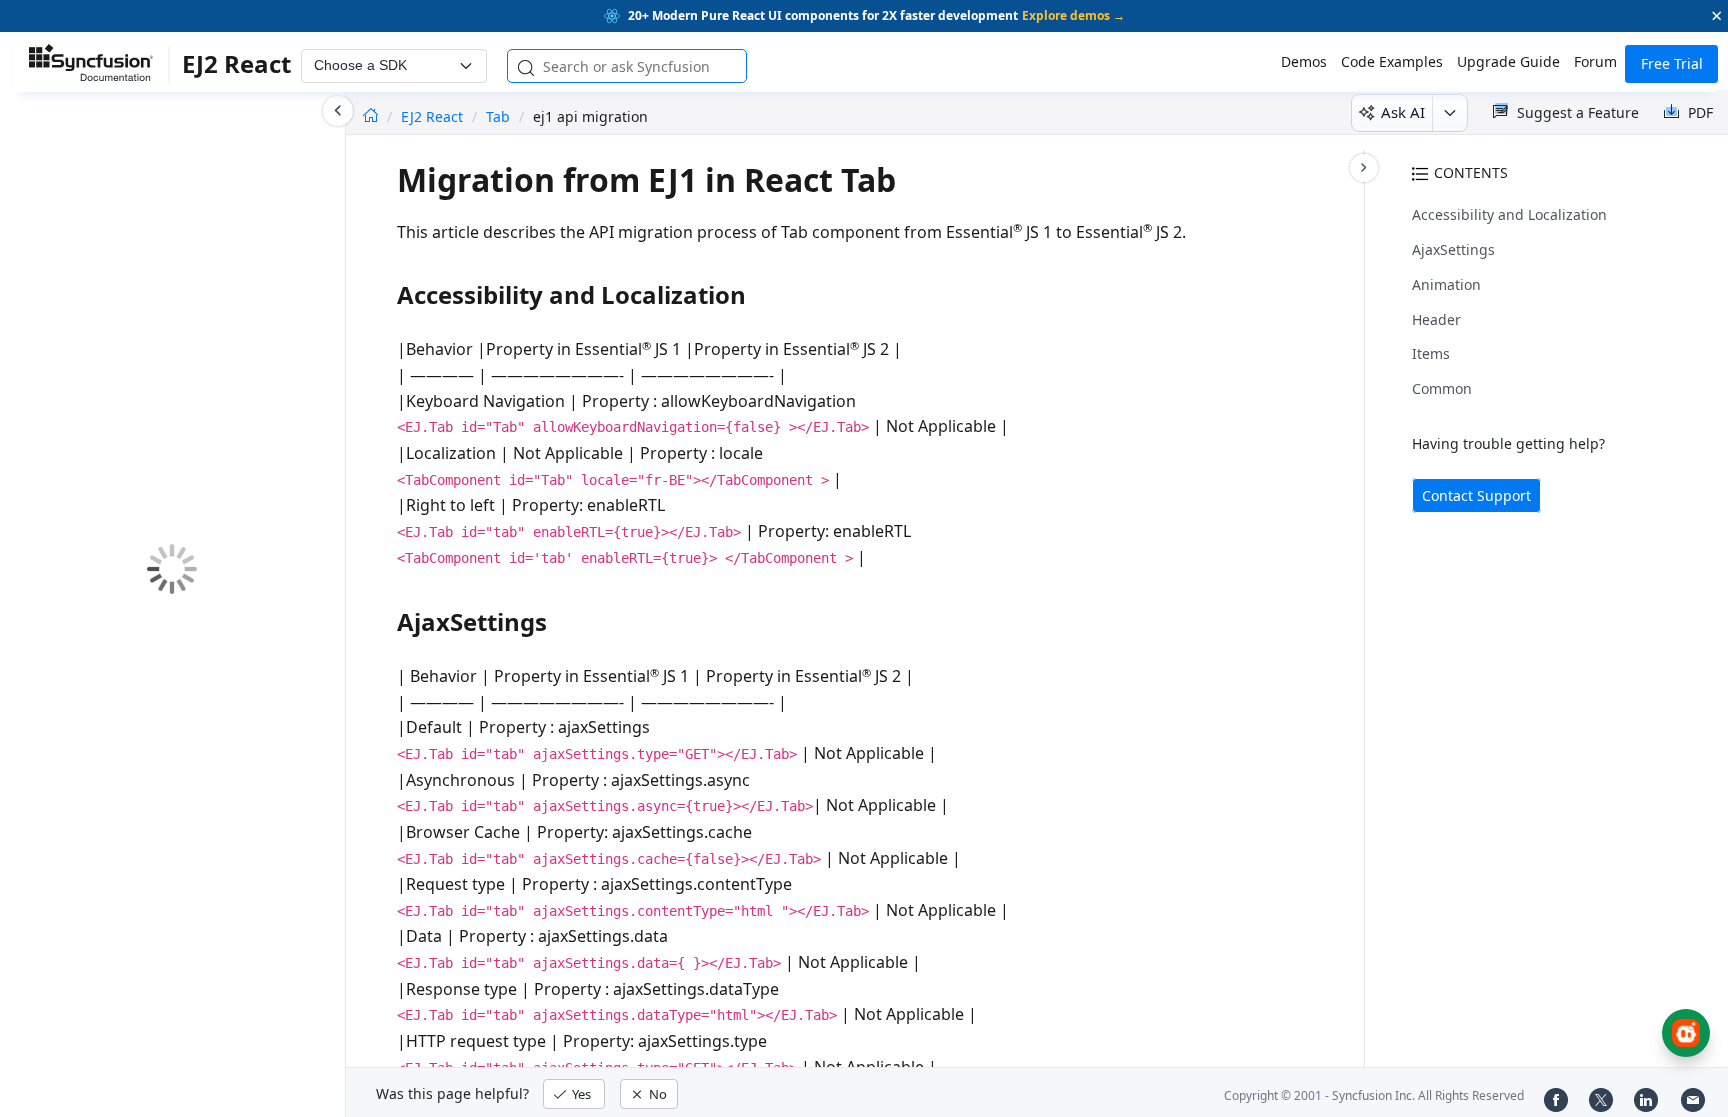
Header (1436, 319)
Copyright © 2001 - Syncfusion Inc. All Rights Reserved (1374, 1095)
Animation (1446, 284)
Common (1442, 388)
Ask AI (1403, 112)
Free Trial (1672, 63)
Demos (1304, 61)
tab (498, 116)
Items (1431, 353)
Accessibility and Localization (1509, 214)
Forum (1595, 61)
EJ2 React (434, 116)
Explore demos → (1073, 15)
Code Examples (1392, 61)
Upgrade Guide (1508, 61)
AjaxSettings (1453, 249)
